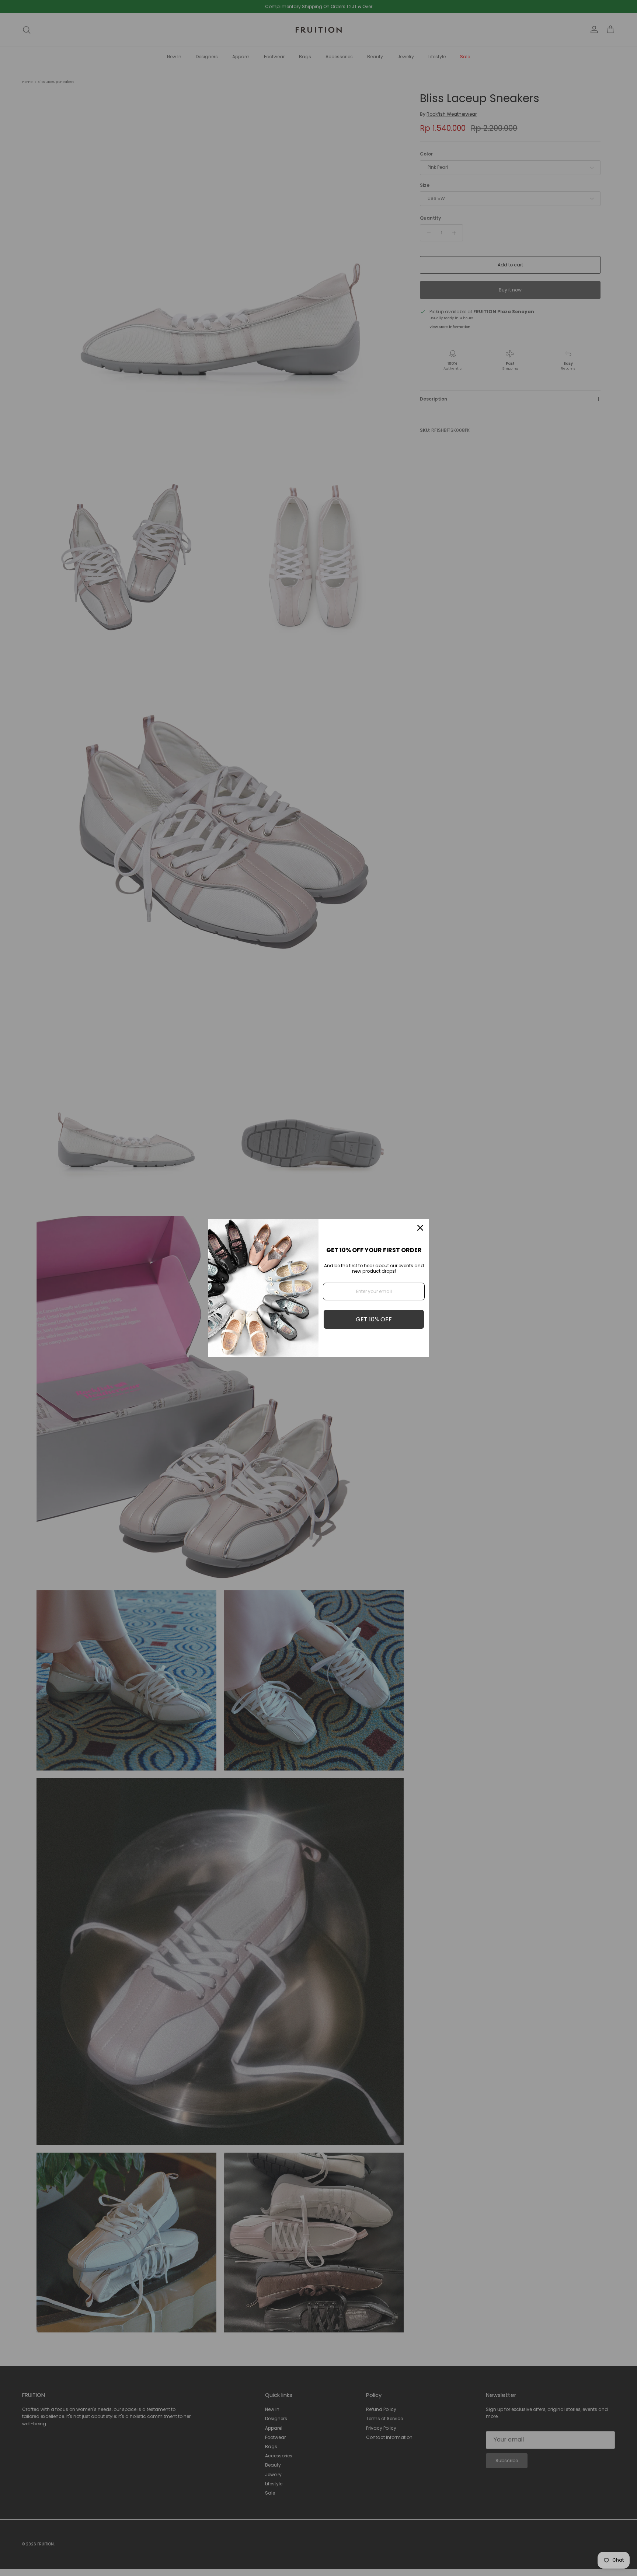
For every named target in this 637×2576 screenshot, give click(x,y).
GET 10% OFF (374, 1319)
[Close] (420, 1228)
